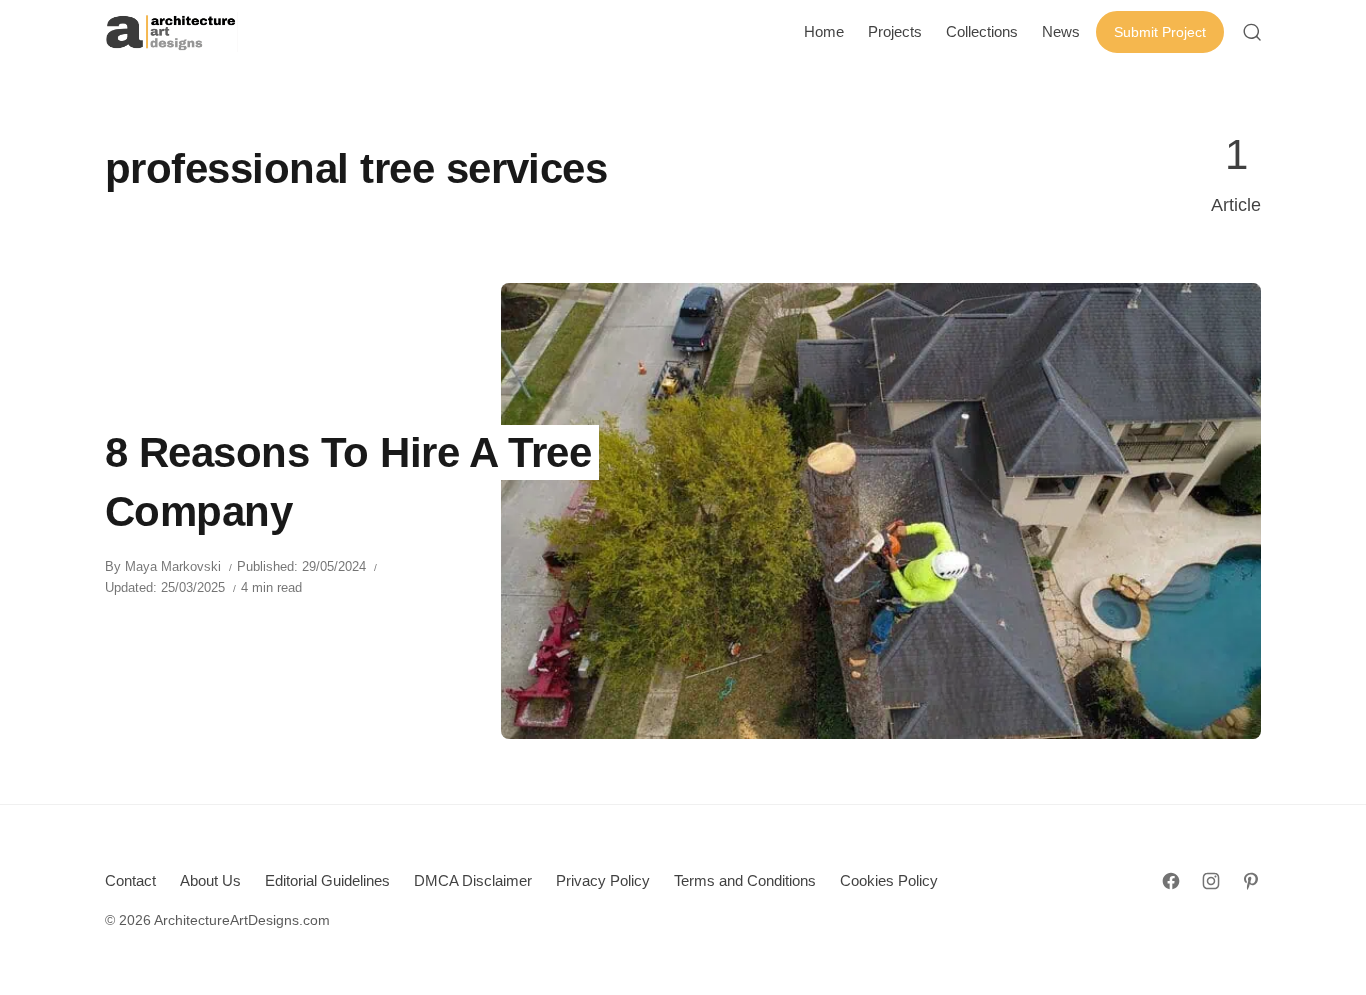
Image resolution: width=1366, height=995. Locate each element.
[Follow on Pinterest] (1251, 881)
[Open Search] (1252, 32)
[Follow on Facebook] (1171, 881)
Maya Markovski (173, 566)
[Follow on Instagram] (1211, 881)
